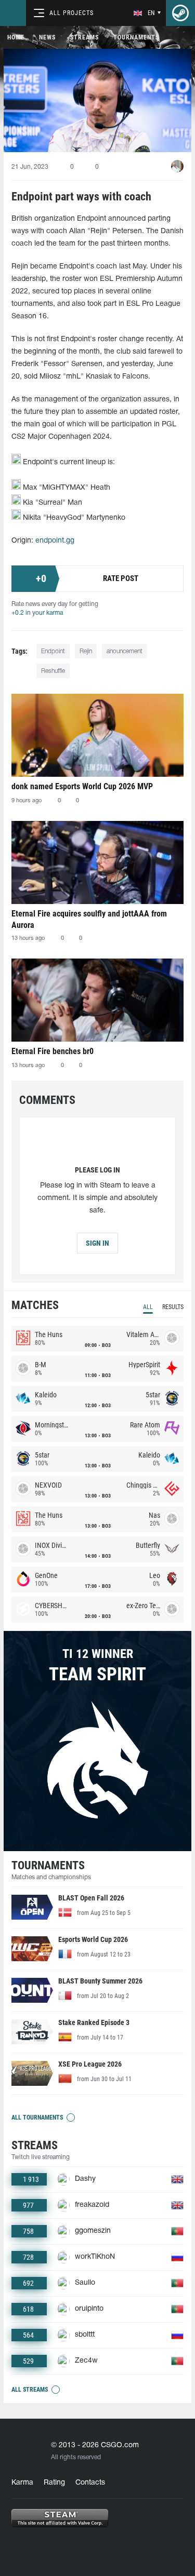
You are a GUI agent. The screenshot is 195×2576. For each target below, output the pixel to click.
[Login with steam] (180, 13)
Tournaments (136, 37)
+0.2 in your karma (37, 613)
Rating (54, 2483)
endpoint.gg (55, 541)
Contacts (90, 2483)
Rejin (86, 651)
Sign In (97, 1243)
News (47, 37)
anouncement (125, 651)
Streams (84, 37)
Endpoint (53, 651)
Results (173, 1307)
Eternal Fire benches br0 (53, 1051)
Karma (22, 2483)
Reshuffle (53, 671)
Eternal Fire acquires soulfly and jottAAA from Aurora (89, 919)
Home (16, 37)
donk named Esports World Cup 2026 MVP (82, 786)
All (148, 1307)
